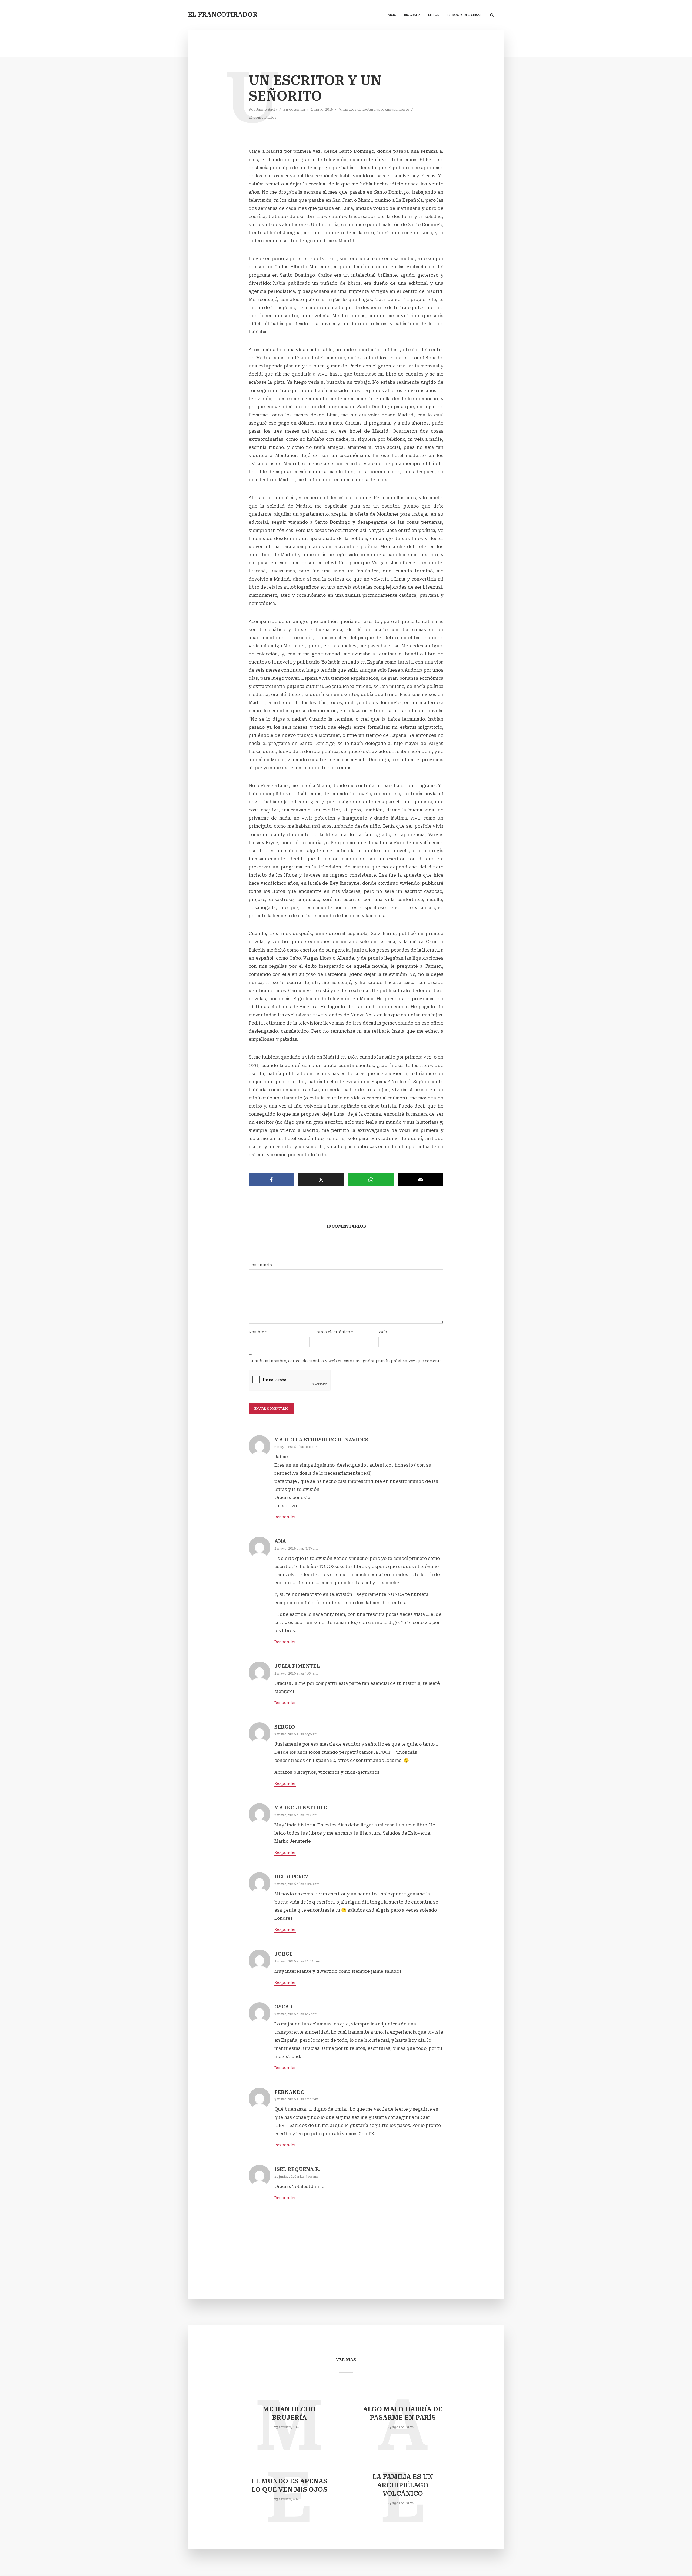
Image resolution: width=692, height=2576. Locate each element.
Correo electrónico (333, 1332)
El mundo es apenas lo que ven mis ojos (289, 2485)
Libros (434, 15)
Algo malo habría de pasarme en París (403, 2413)
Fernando (290, 2092)
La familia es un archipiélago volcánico (403, 2485)
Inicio (392, 15)
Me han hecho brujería (289, 2413)
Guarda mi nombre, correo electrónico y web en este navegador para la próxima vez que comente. (346, 1361)
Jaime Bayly (267, 109)
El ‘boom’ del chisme (465, 15)
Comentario (260, 1265)
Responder (285, 1517)
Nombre (258, 1332)
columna (297, 109)
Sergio (285, 1727)
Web (383, 1332)
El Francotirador (223, 15)
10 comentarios (263, 117)
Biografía (412, 15)
